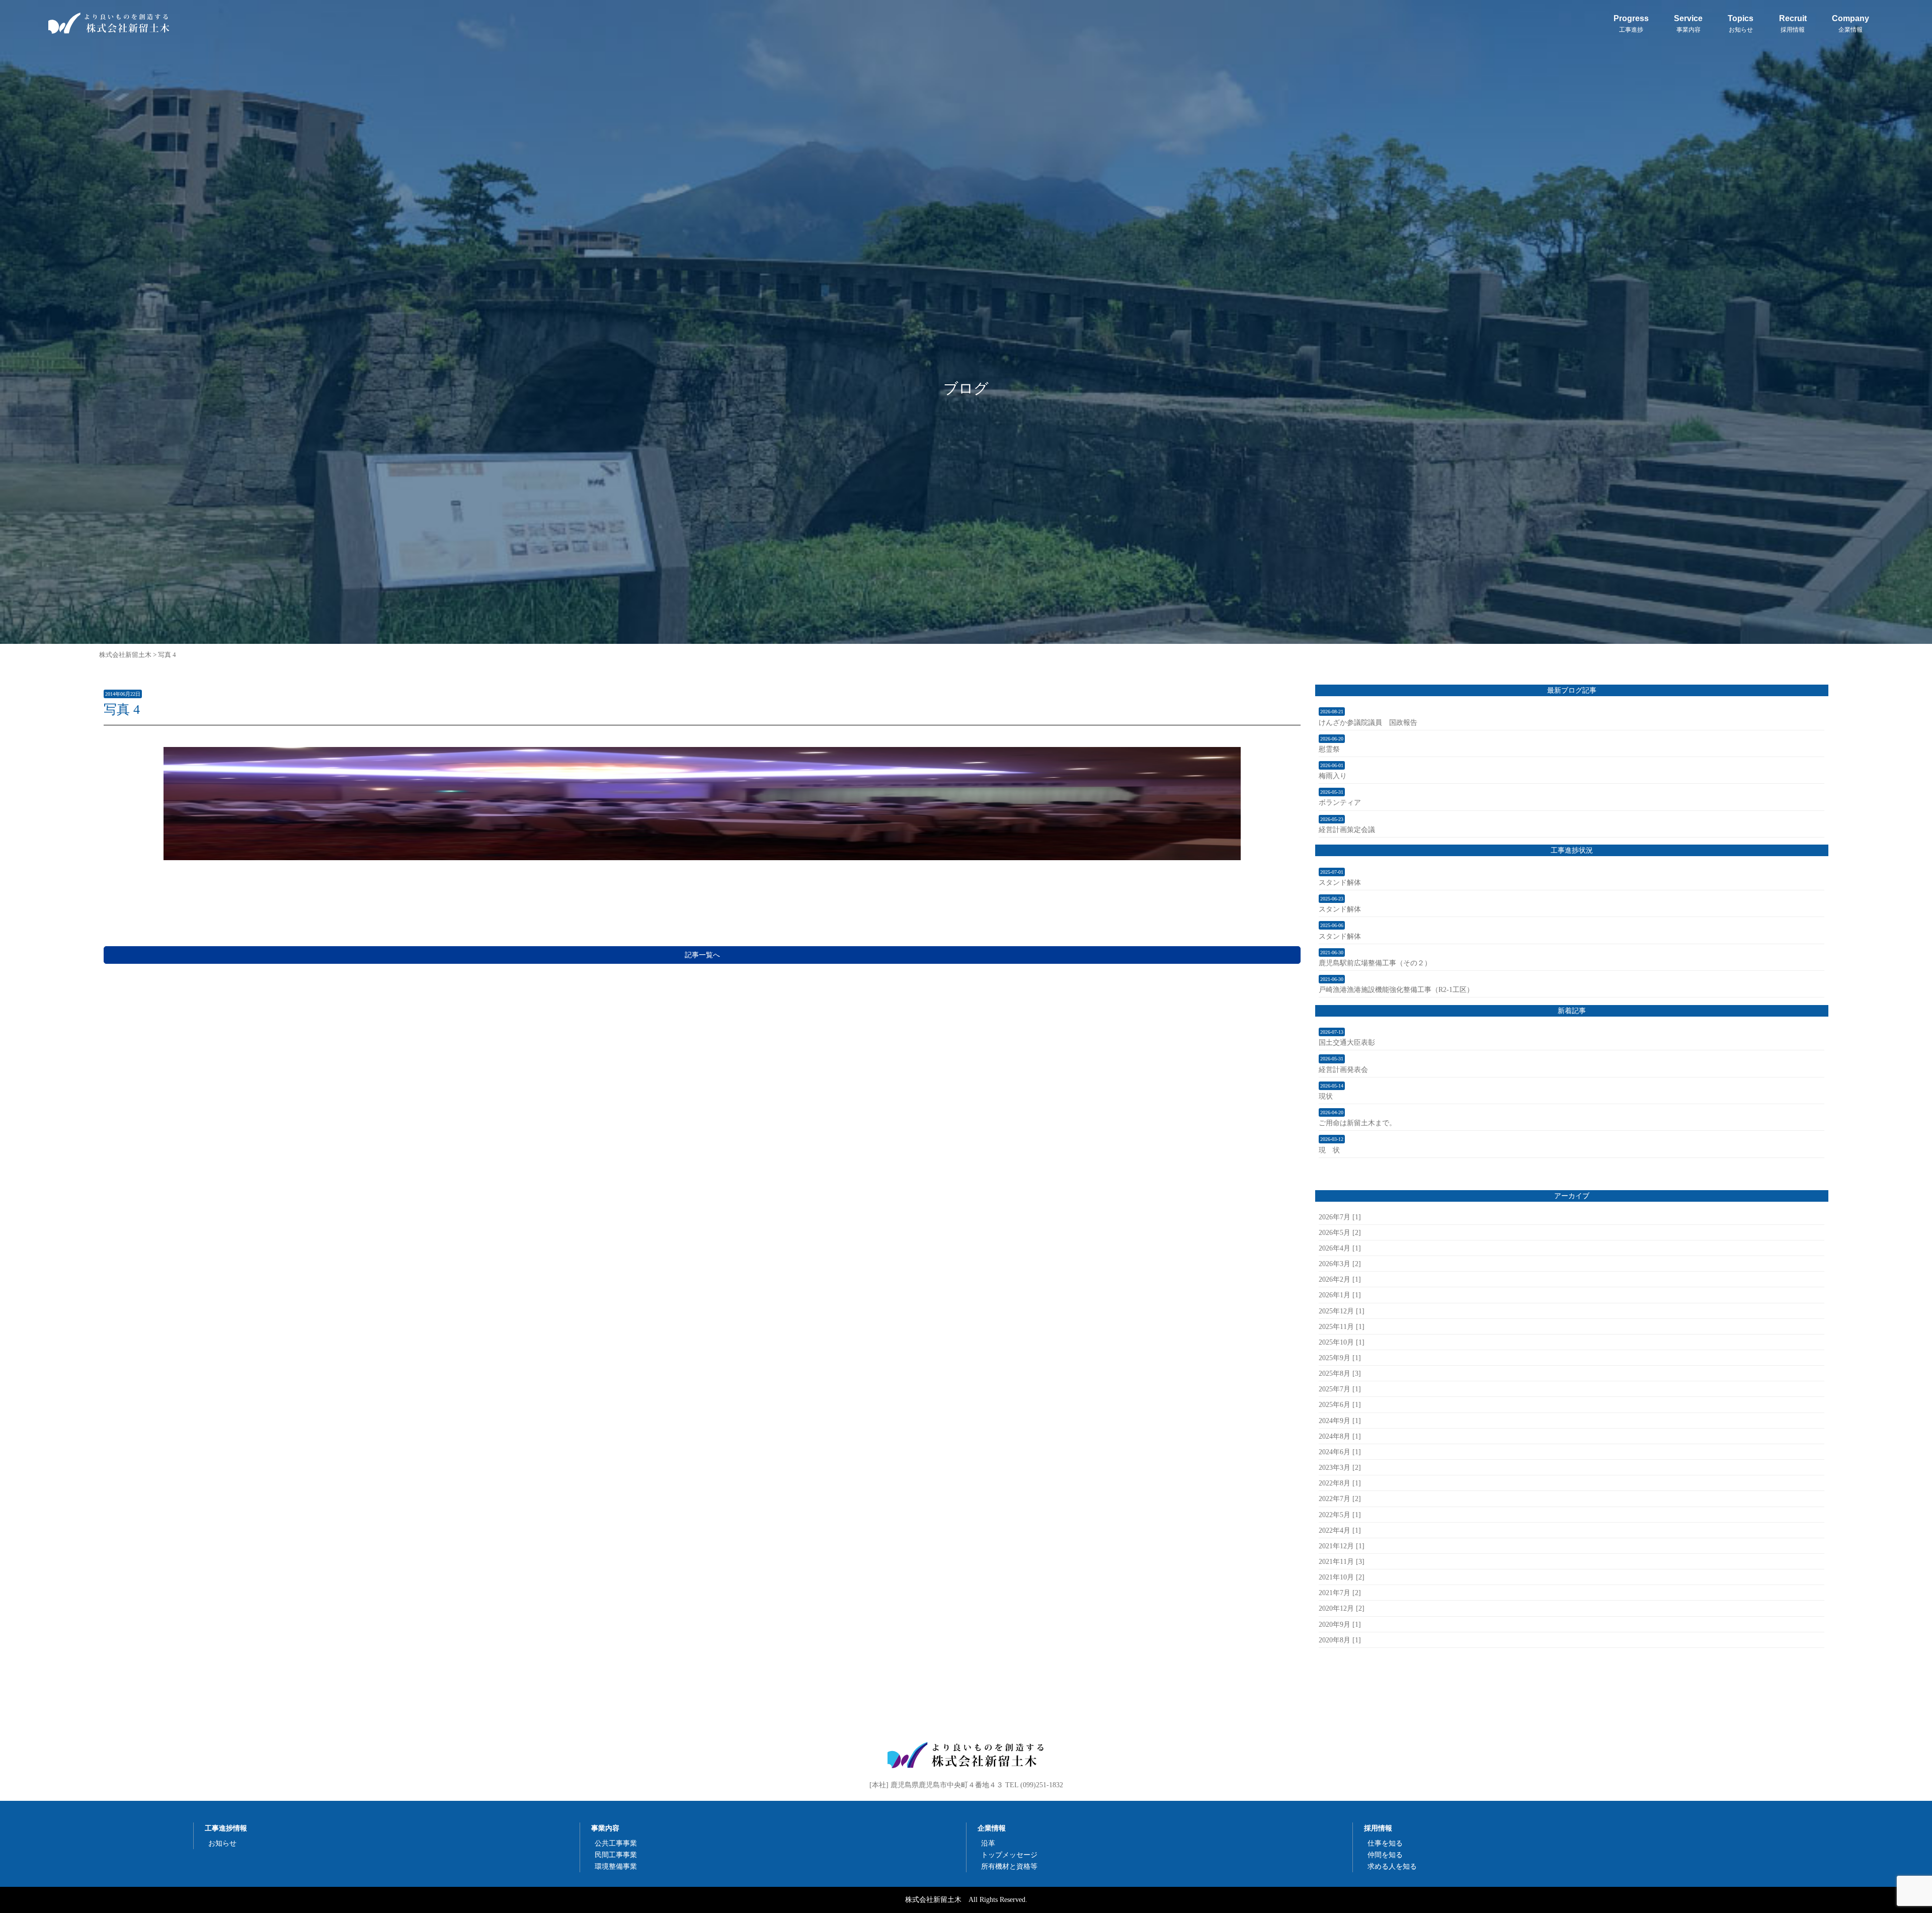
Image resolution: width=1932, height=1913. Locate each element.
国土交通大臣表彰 (1347, 1042)
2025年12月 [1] (1342, 1311)
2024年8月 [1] (1340, 1436)
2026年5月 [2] (1340, 1232)
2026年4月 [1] (1340, 1248)
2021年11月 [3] (1342, 1561)
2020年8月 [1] (1340, 1640)
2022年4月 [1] (1340, 1530)
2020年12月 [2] (1342, 1608)
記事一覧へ (702, 955)
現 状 (1329, 1150)
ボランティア (1340, 802)
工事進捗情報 (226, 1828)
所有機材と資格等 (1009, 1866)
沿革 (988, 1843)
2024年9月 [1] (1340, 1421)
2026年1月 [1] (1340, 1295)
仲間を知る (1385, 1855)
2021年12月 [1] (1342, 1546)
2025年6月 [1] (1340, 1404)
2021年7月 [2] (1340, 1593)
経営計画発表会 (1343, 1069)
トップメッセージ (1009, 1855)
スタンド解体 (1340, 882)
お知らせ (222, 1843)
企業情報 (992, 1828)
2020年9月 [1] (1340, 1624)
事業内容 (605, 1828)
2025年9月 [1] (1340, 1358)
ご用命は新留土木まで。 (1357, 1123)
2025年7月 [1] (1340, 1389)
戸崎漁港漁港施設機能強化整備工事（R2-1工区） (1396, 989)
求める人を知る (1392, 1866)
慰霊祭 (1329, 749)
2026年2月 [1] (1340, 1279)
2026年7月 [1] (1340, 1217)
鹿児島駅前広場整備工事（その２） (1375, 963)
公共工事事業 (616, 1843)
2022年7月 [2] (1340, 1499)
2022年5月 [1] (1340, 1515)
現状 (1326, 1096)
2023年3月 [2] (1340, 1467)
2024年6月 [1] (1340, 1452)
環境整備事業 (616, 1866)
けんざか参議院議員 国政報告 (1368, 722)
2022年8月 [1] (1340, 1483)
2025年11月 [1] (1342, 1326)
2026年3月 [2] (1340, 1264)
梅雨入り (1333, 776)
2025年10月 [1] (1342, 1342)
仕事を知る (1385, 1843)
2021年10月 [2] (1342, 1577)
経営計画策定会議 (1347, 829)
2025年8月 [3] (1340, 1373)
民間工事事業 (616, 1855)
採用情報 (1378, 1828)
